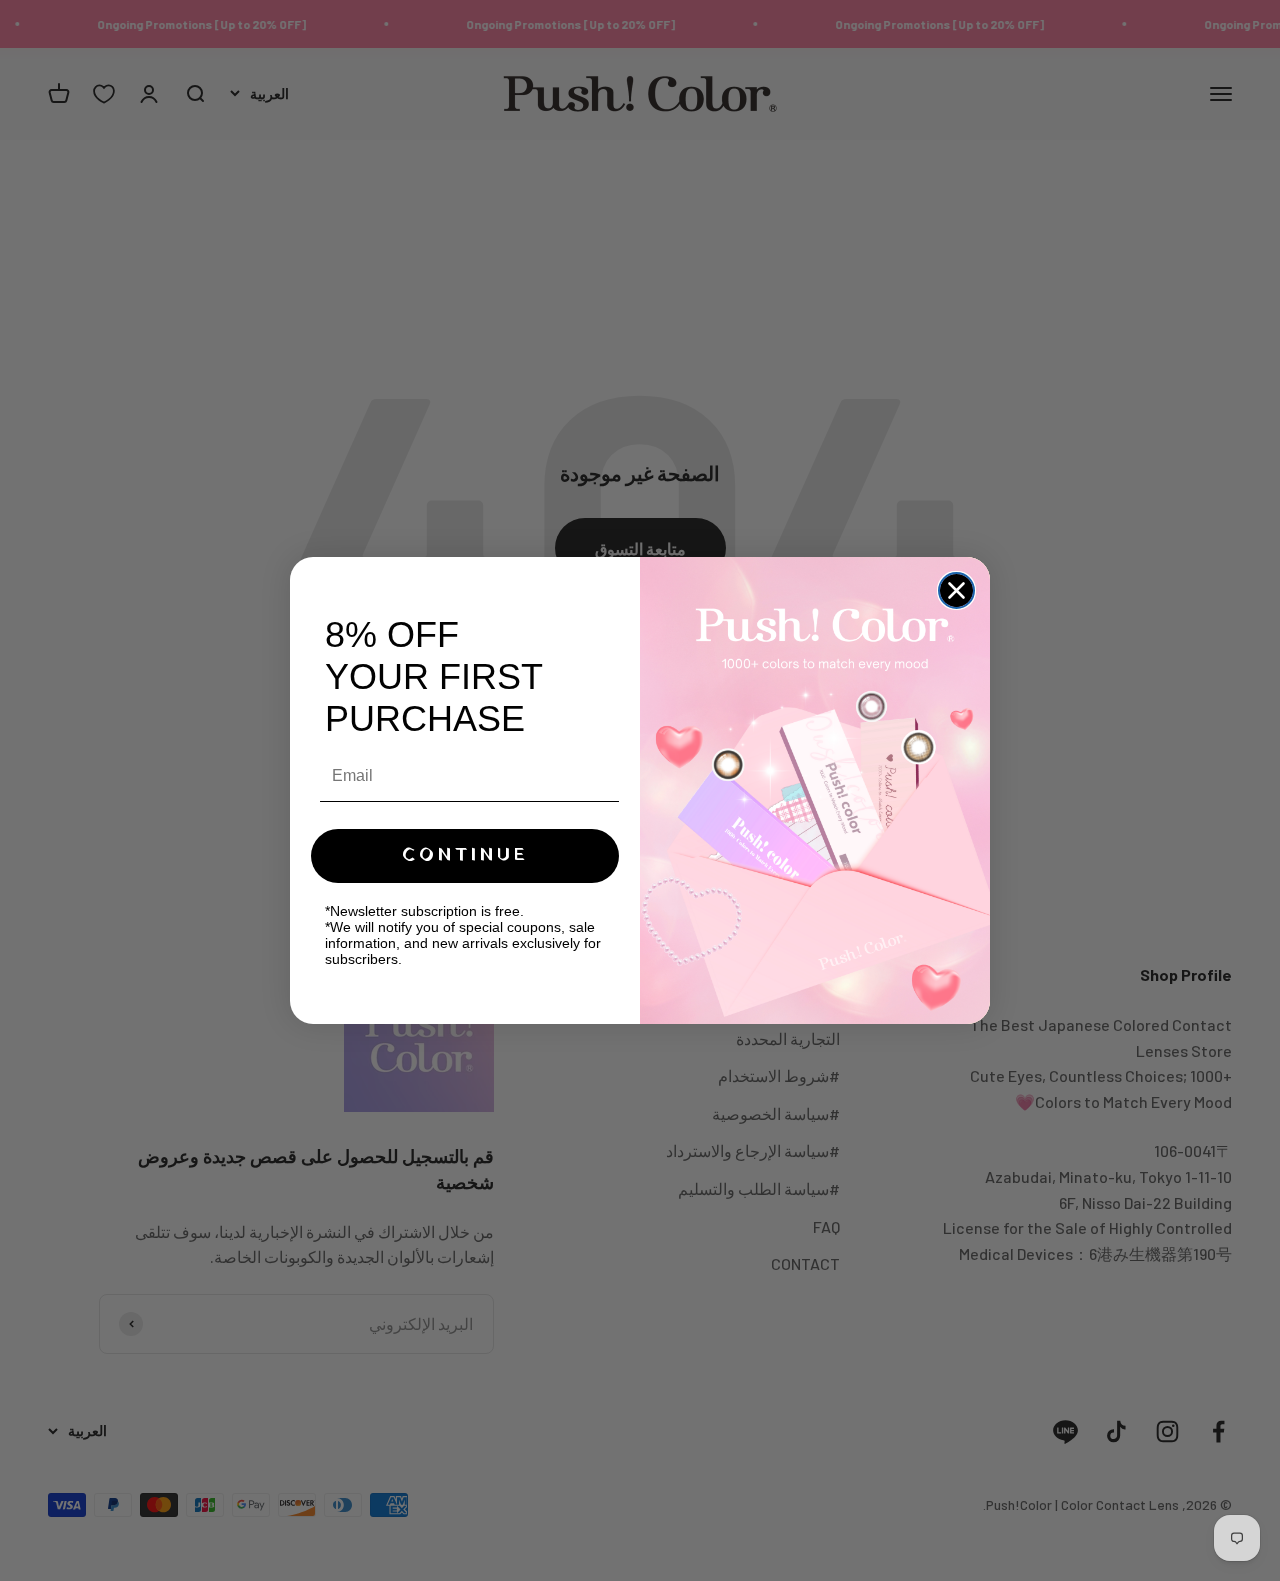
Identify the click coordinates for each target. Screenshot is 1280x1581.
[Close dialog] (956, 590)
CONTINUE (465, 855)
